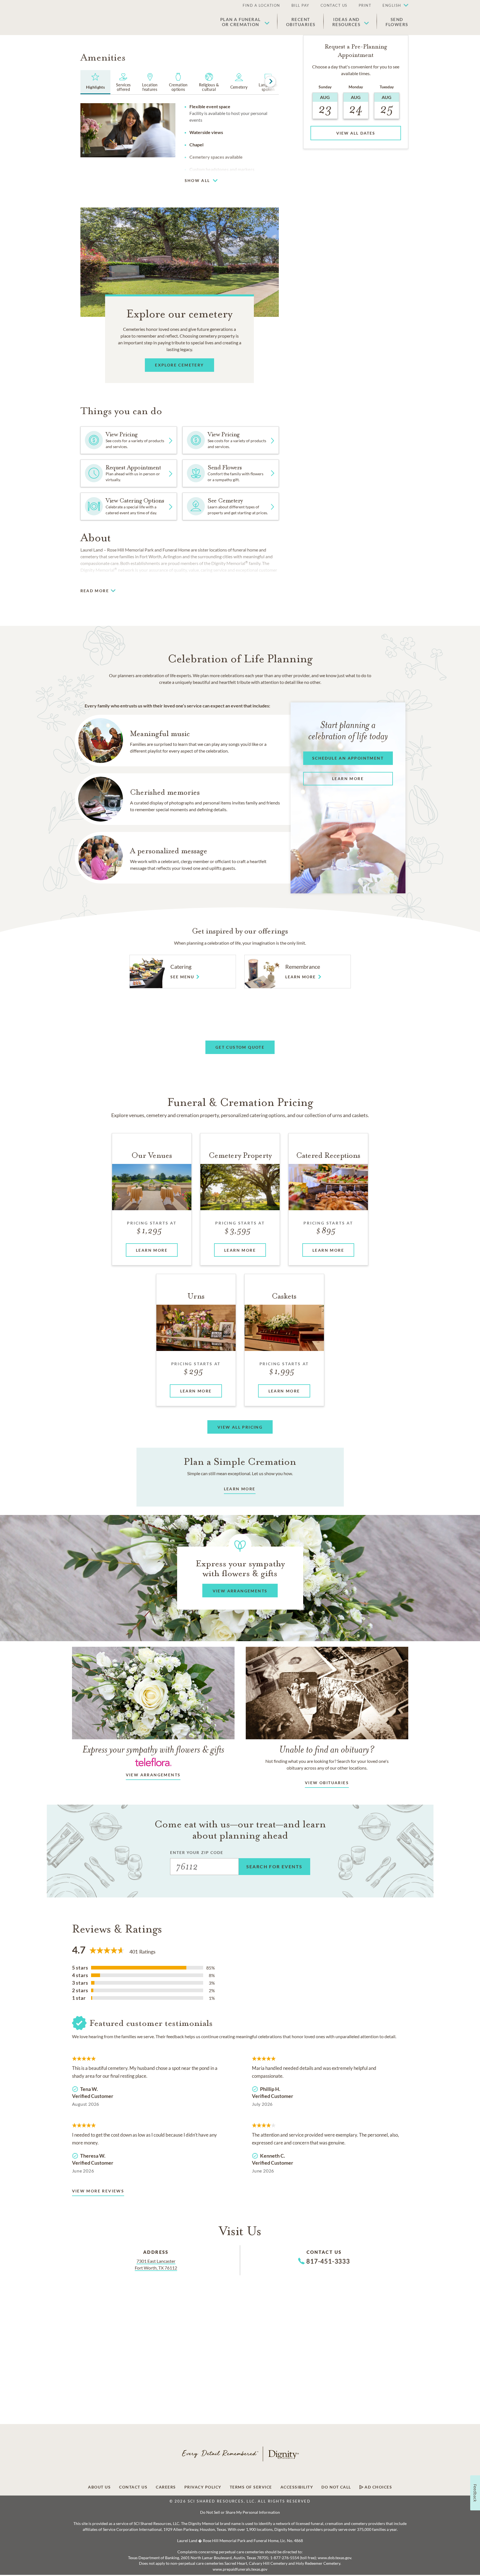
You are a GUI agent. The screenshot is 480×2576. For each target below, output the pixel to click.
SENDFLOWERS (397, 22)
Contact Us (334, 5)
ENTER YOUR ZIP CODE (197, 1852)
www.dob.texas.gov (334, 2558)
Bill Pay (300, 5)
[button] (393, 6)
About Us (99, 2487)
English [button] (392, 5)
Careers (166, 2487)
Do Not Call (336, 2487)
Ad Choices (378, 2487)
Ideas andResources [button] (346, 22)
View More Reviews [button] (98, 2191)
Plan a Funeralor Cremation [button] (241, 22)
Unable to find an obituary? (327, 1749)
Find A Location (261, 5)
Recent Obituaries (301, 22)
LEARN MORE (240, 1489)
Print (365, 5)
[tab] (96, 82)
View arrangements (153, 1775)
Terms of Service (251, 2487)
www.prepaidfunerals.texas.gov (240, 2569)
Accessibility (297, 2487)
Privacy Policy (203, 2487)
